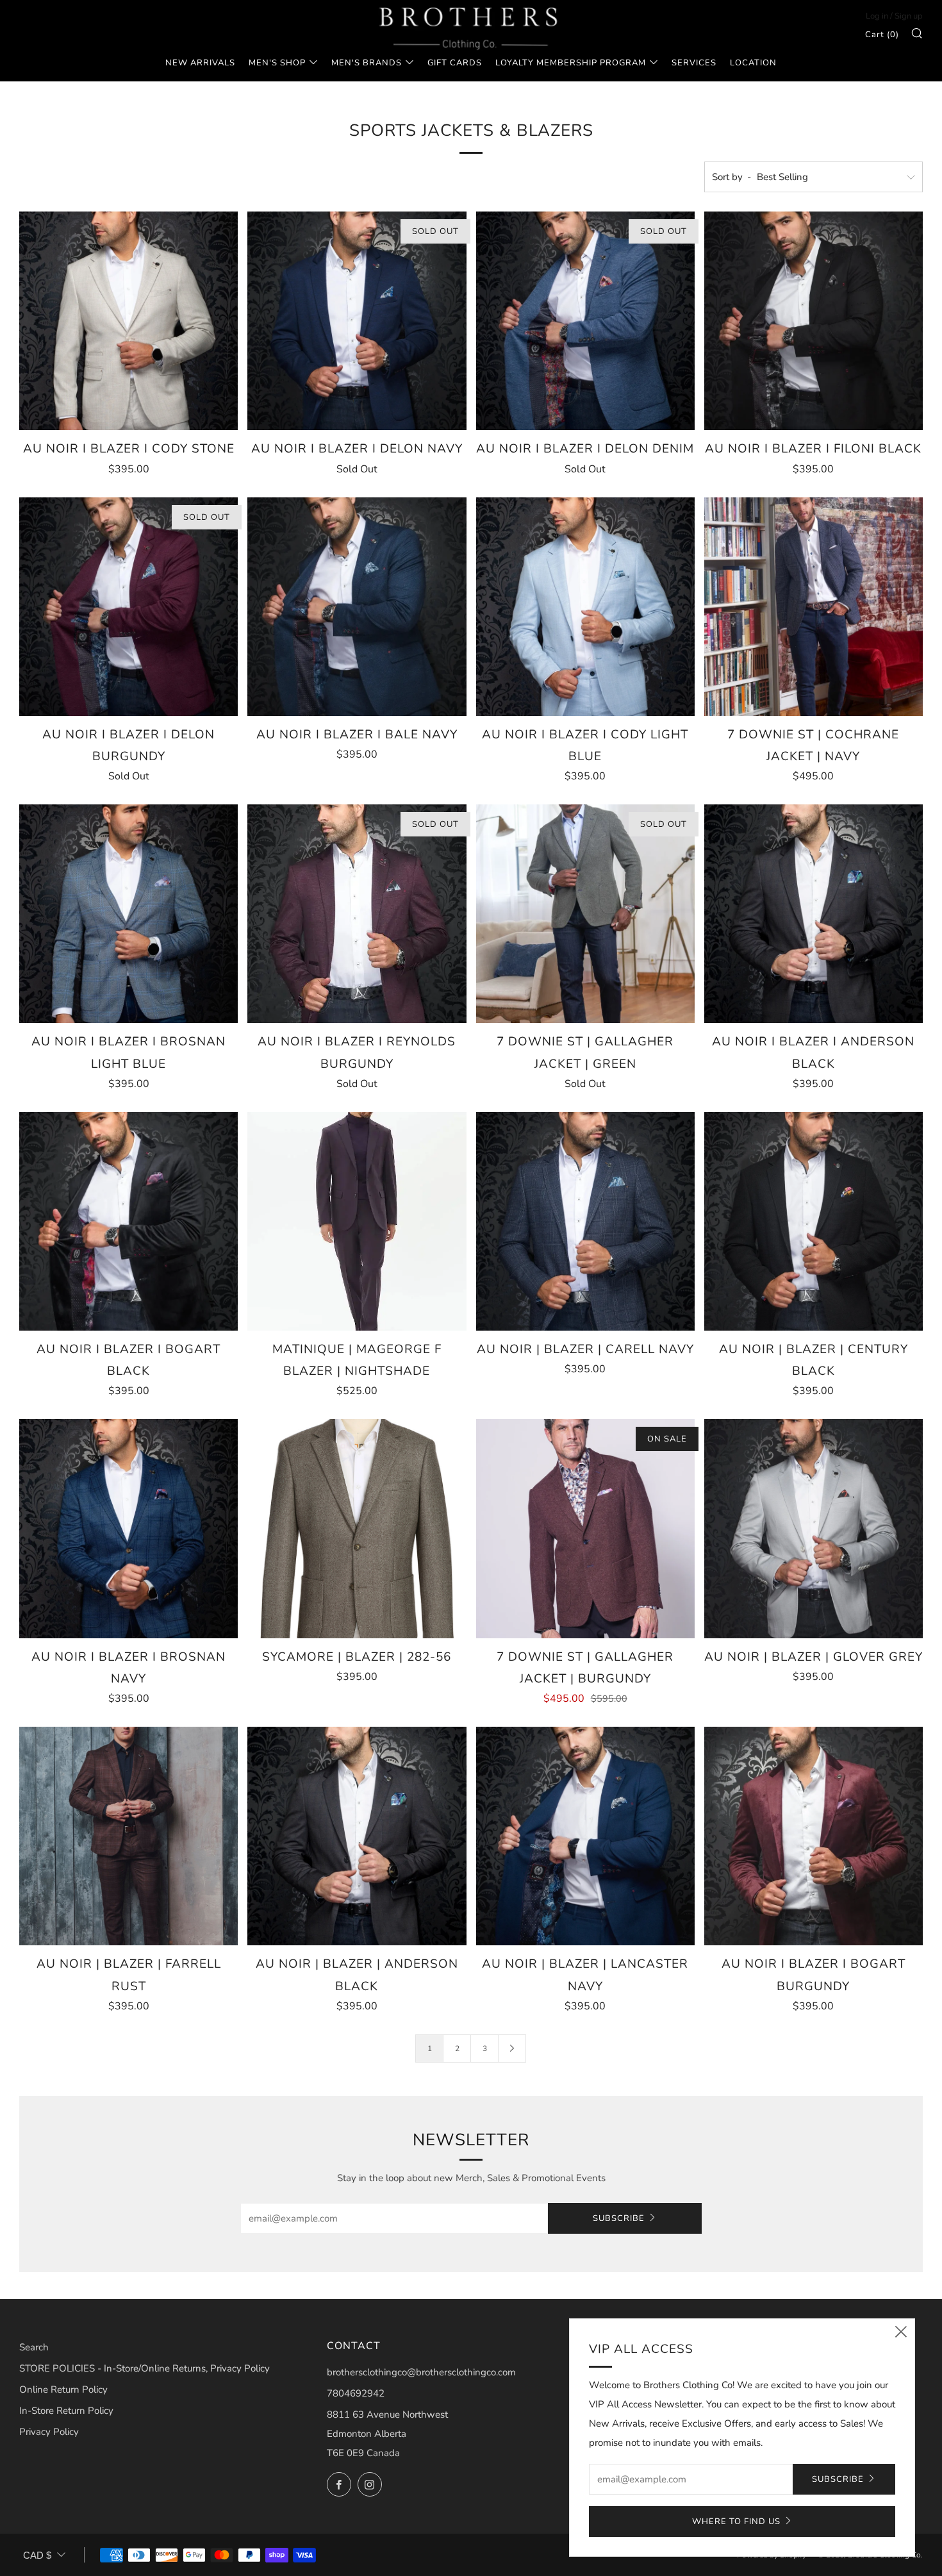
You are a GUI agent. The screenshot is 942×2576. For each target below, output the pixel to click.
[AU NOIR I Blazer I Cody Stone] (128, 321)
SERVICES (694, 63)
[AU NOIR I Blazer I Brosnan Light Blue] (128, 914)
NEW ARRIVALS (200, 63)
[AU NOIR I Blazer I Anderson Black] (814, 914)
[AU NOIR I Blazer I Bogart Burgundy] (814, 1836)
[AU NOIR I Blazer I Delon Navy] (357, 321)
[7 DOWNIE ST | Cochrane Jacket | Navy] (814, 607)
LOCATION (753, 63)
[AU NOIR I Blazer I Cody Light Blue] (585, 607)
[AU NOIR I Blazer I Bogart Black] (128, 1221)
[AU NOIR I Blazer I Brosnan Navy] (128, 1528)
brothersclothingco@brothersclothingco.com (421, 2372)
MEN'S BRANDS (367, 63)
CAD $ (37, 2555)
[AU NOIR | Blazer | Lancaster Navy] (585, 1836)
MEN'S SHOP (277, 63)
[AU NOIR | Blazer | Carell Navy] (585, 1221)
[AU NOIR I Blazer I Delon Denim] (585, 321)
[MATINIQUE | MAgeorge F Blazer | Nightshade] (357, 1221)
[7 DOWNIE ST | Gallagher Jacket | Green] (585, 914)
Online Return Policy (63, 2389)
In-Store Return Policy (66, 2411)
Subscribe (619, 2218)
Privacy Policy (49, 2432)
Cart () (882, 35)
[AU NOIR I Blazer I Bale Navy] (357, 607)
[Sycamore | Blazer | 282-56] (357, 1528)
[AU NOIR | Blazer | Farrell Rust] (128, 1836)
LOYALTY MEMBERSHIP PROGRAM (571, 63)
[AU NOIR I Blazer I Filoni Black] (814, 321)
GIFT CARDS (455, 63)
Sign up (909, 16)
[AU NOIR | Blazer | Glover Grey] (814, 1528)
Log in (877, 16)
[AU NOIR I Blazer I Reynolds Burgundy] (357, 914)
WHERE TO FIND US (736, 2522)
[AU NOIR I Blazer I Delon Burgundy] (128, 607)
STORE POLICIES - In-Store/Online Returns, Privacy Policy (145, 2368)
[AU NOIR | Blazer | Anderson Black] (357, 1836)
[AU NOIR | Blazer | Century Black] (814, 1221)
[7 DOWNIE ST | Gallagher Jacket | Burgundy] (585, 1528)
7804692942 (356, 2393)
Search (34, 2347)
